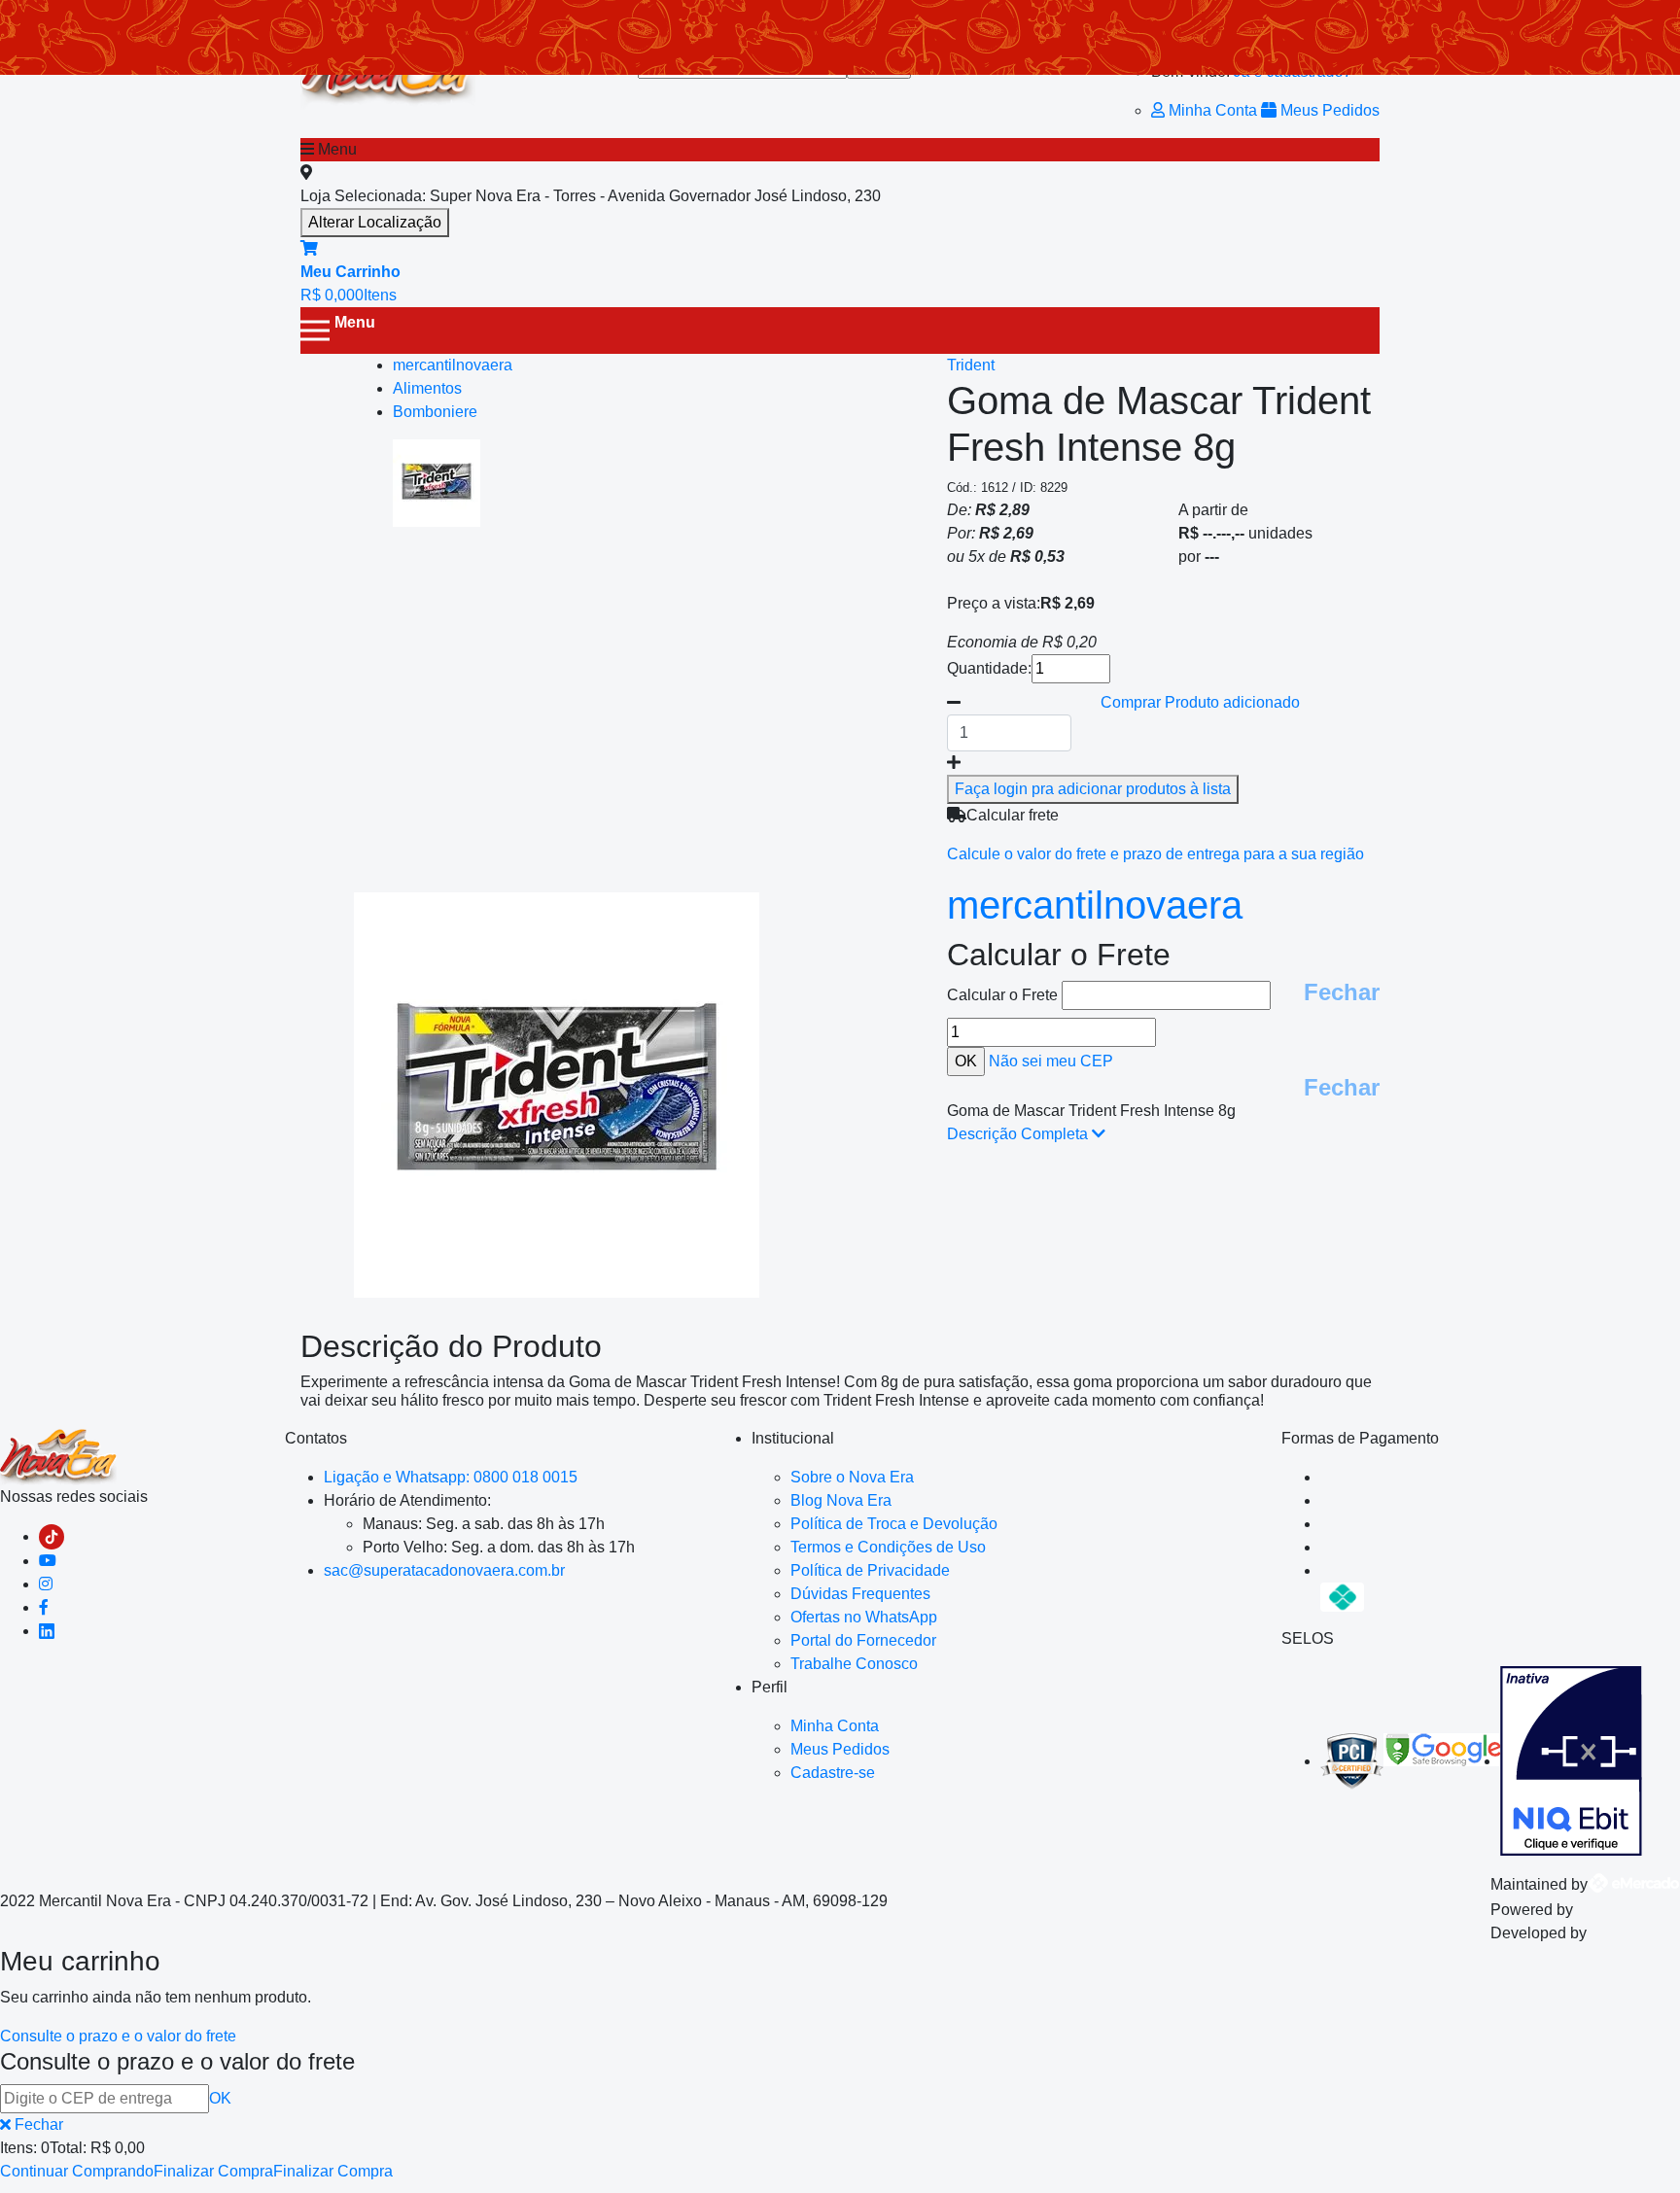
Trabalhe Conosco (854, 1664)
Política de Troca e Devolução (894, 1524)
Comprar (1200, 702)
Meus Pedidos (1328, 110)
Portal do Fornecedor (863, 1640)
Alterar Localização (375, 222)
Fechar (1342, 992)
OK (220, 2098)
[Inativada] (1571, 1761)
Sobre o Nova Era (852, 1477)
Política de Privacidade (870, 1570)
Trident (971, 365)
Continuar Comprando (77, 2171)
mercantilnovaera (1095, 905)
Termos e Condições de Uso (888, 1547)
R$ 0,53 (1037, 557)
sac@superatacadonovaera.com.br (444, 1570)
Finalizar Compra (213, 2171)
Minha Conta (1213, 110)
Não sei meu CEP (1051, 1061)
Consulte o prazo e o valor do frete (118, 2036)
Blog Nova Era (841, 1500)
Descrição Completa (1019, 1134)
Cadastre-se (833, 1773)
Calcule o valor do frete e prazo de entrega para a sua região (1155, 854)
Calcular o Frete (1004, 995)
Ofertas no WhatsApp (864, 1617)
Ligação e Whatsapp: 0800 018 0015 (451, 1477)
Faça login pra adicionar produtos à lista (1093, 789)
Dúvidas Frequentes (860, 1594)
